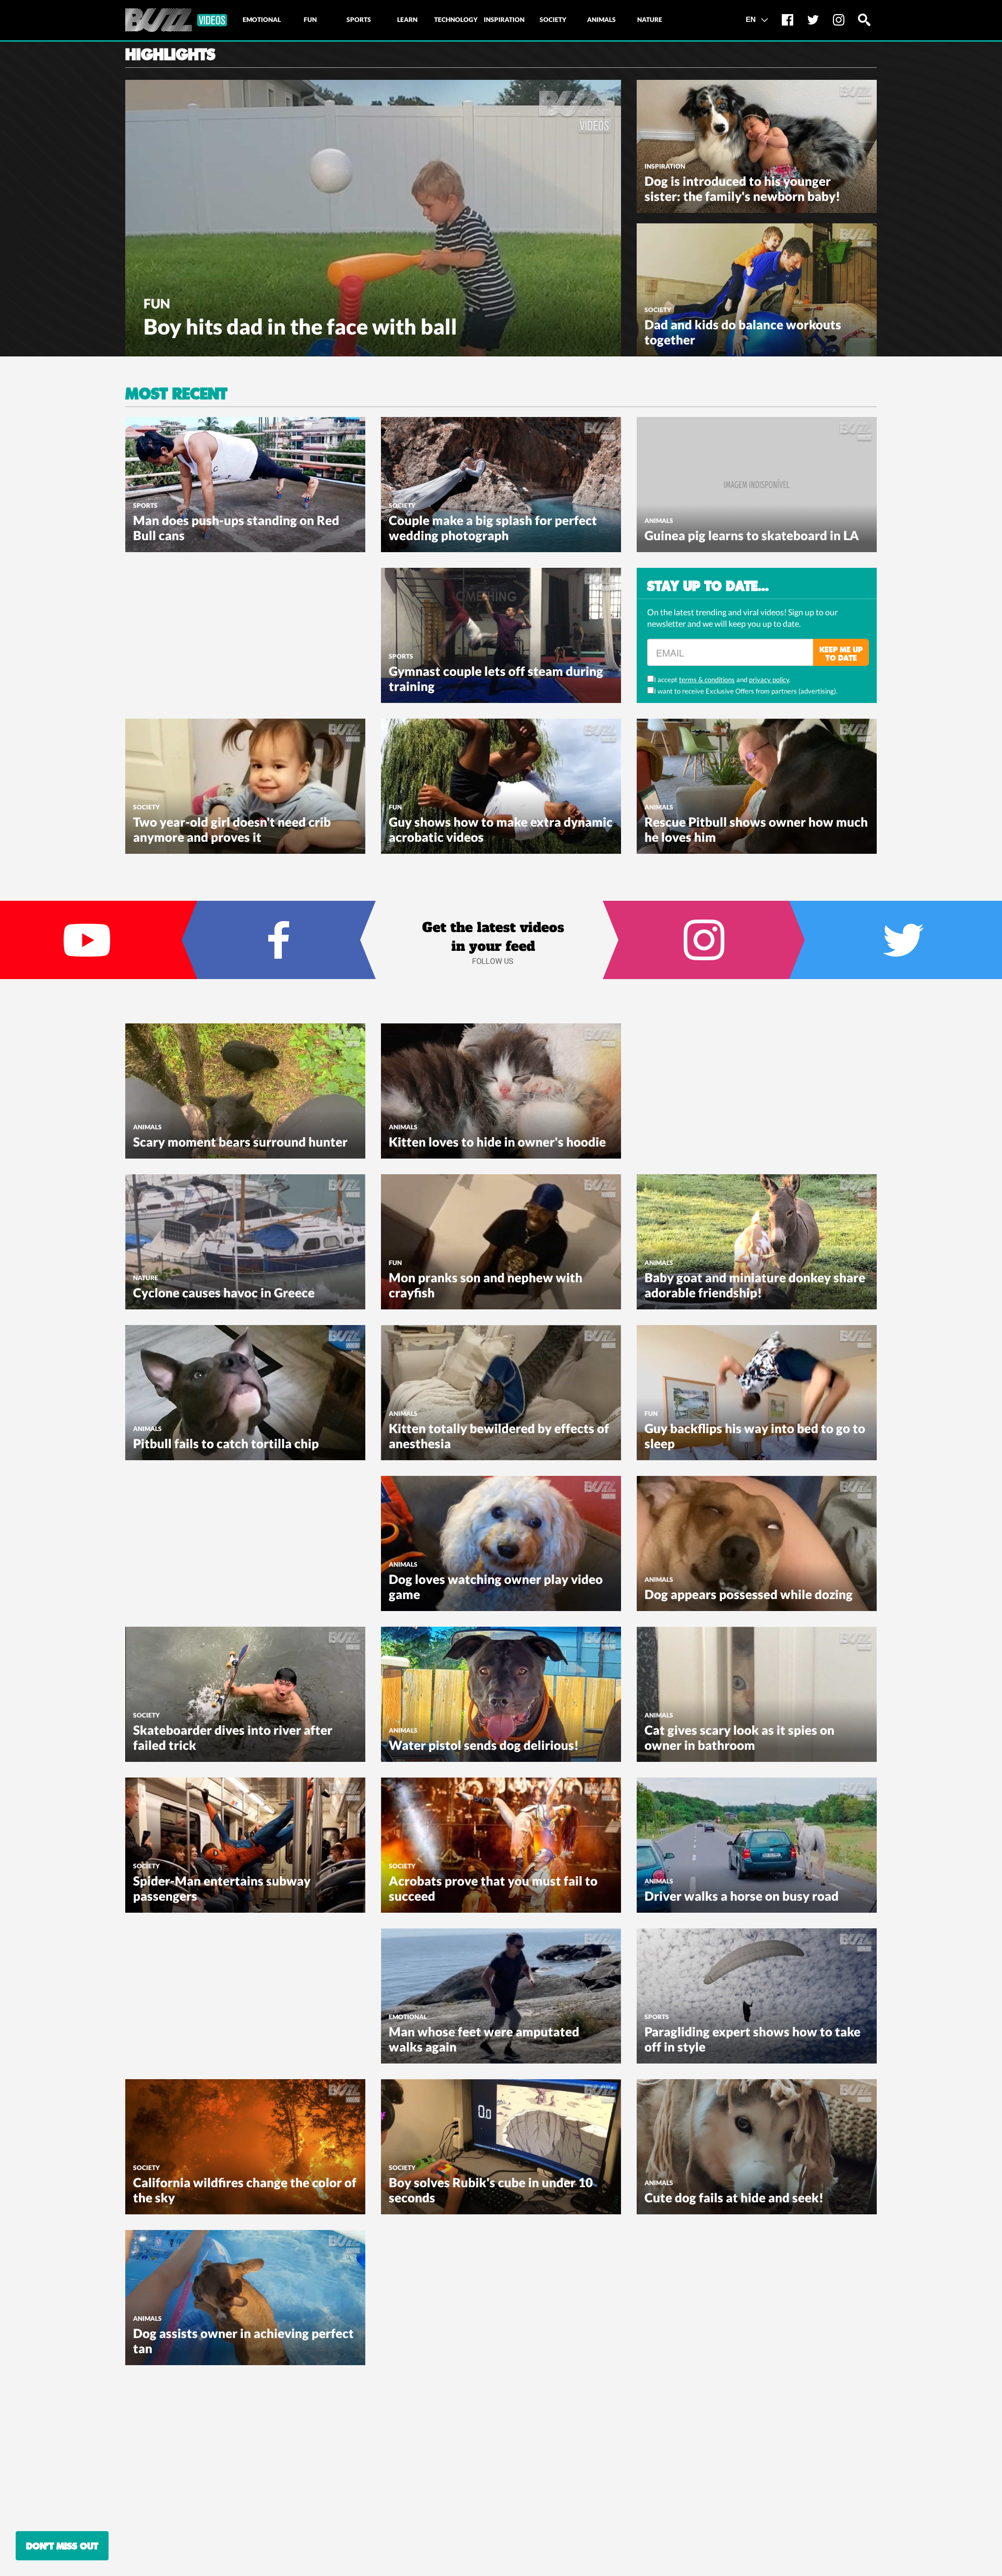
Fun (157, 303)
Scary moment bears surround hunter (240, 1142)
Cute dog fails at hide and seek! (734, 2197)
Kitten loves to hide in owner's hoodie (497, 1142)
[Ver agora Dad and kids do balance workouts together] (757, 289)
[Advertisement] (204, 633)
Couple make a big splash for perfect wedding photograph (493, 528)
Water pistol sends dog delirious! (484, 1745)
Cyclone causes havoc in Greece (224, 1292)
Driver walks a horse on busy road (742, 1896)
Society (658, 310)
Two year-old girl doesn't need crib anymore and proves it (232, 829)
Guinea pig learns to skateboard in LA (752, 535)
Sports (145, 505)
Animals (659, 521)
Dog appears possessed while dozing (749, 1594)
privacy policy (769, 679)
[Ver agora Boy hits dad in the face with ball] (373, 217)
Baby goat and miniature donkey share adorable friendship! (755, 1285)
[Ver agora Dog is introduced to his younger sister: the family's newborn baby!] (757, 145)
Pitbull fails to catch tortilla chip (226, 1443)
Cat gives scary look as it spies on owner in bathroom (739, 1737)
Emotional (408, 2017)
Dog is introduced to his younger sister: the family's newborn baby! (742, 188)
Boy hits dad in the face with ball (300, 326)
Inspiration (665, 166)
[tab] (261, 20)
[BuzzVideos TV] (176, 20)
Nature (146, 1278)
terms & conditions (707, 679)
